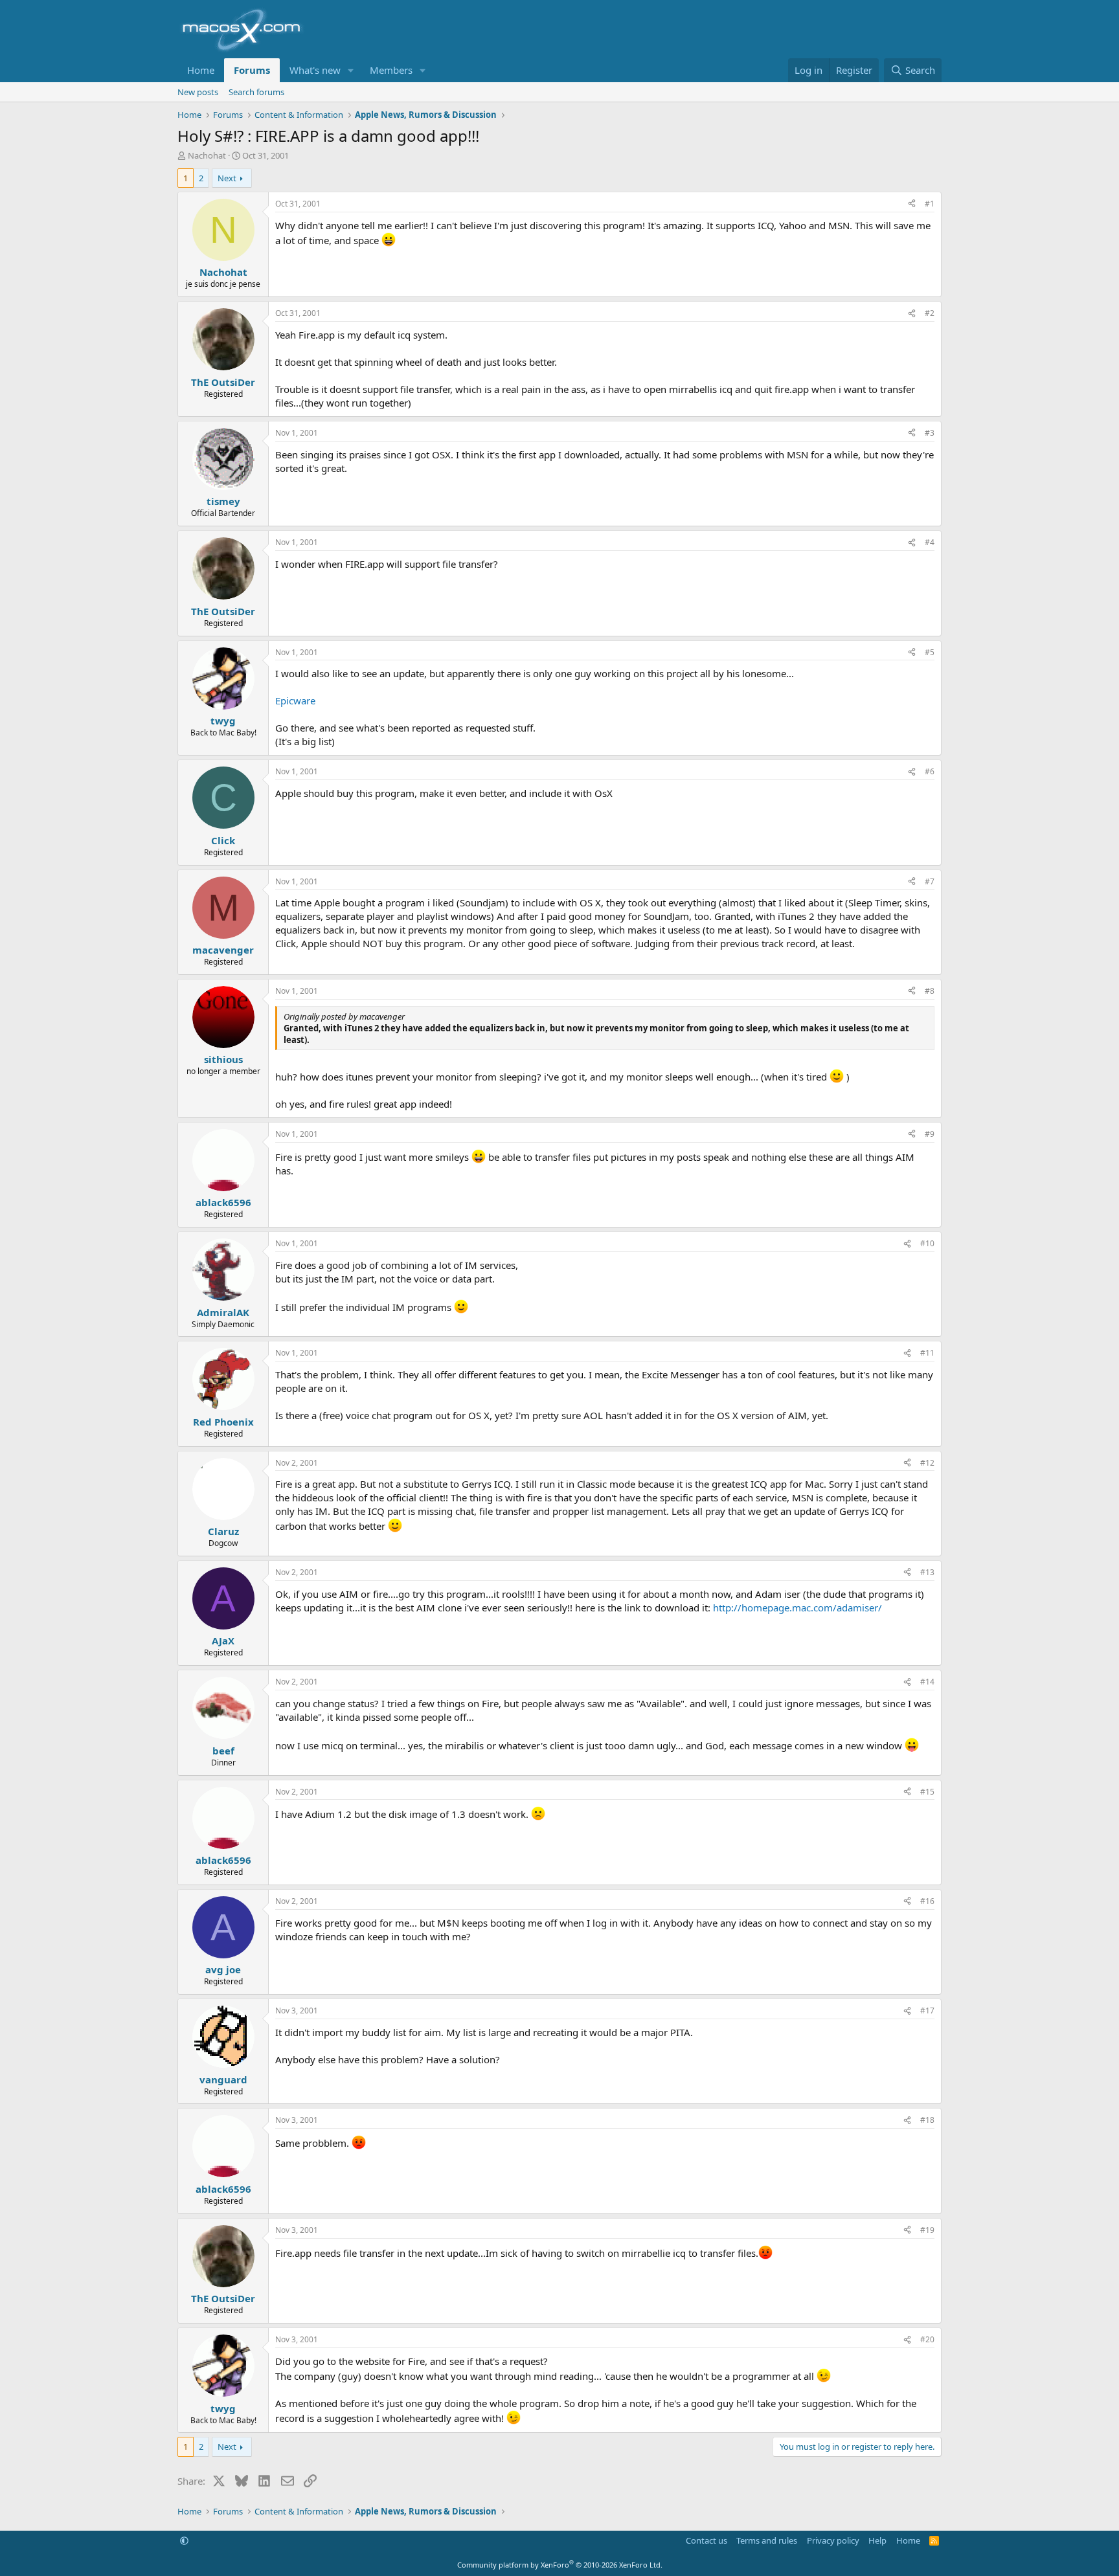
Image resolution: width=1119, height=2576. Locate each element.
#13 (927, 1572)
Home (201, 70)
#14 (927, 1682)
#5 (930, 652)
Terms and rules (767, 2540)
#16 (927, 1901)
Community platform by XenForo (560, 2565)
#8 (930, 991)
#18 (927, 2120)
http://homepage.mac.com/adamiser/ (797, 1607)
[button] (351, 70)
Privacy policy (833, 2540)
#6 (930, 771)
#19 (927, 2230)
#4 (930, 542)
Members (391, 70)
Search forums (256, 92)
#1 (930, 204)
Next (227, 178)
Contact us (706, 2540)
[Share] (912, 204)
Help (877, 2540)
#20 (927, 2339)
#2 (930, 313)
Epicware (295, 700)
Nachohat (207, 155)
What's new (315, 70)
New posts (198, 92)
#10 (927, 1243)
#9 (930, 1134)
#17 (927, 2010)
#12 (927, 1463)
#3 (930, 433)
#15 (927, 1792)
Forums (252, 70)
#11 (927, 1353)
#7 (930, 881)
